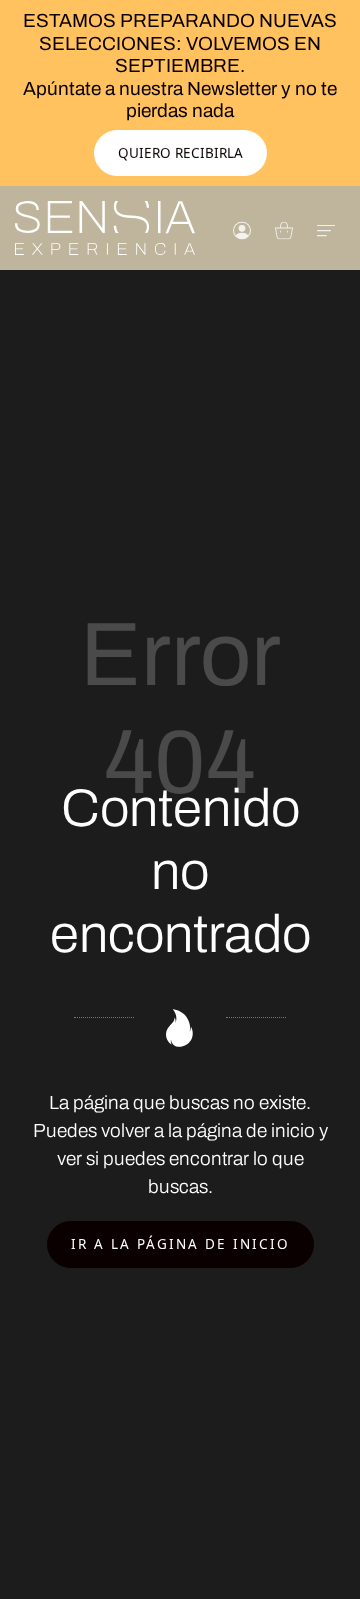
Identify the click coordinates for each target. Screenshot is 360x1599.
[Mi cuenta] (242, 228)
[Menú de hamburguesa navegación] (326, 228)
